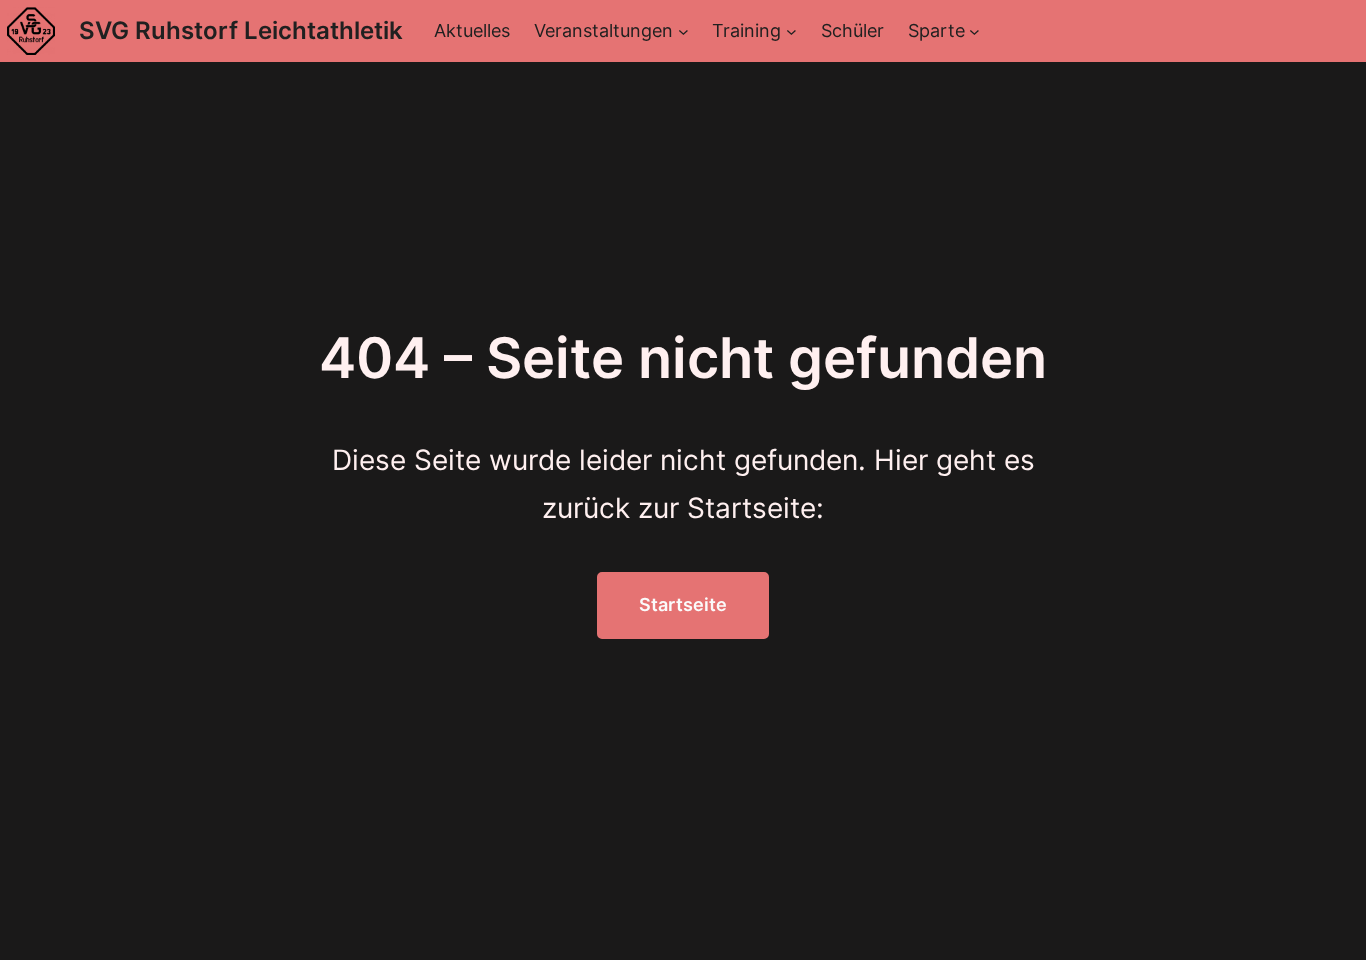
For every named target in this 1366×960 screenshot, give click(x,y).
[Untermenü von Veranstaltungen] (683, 31)
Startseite (683, 604)
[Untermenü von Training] (791, 31)
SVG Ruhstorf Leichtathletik (241, 30)
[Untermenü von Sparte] (974, 31)
